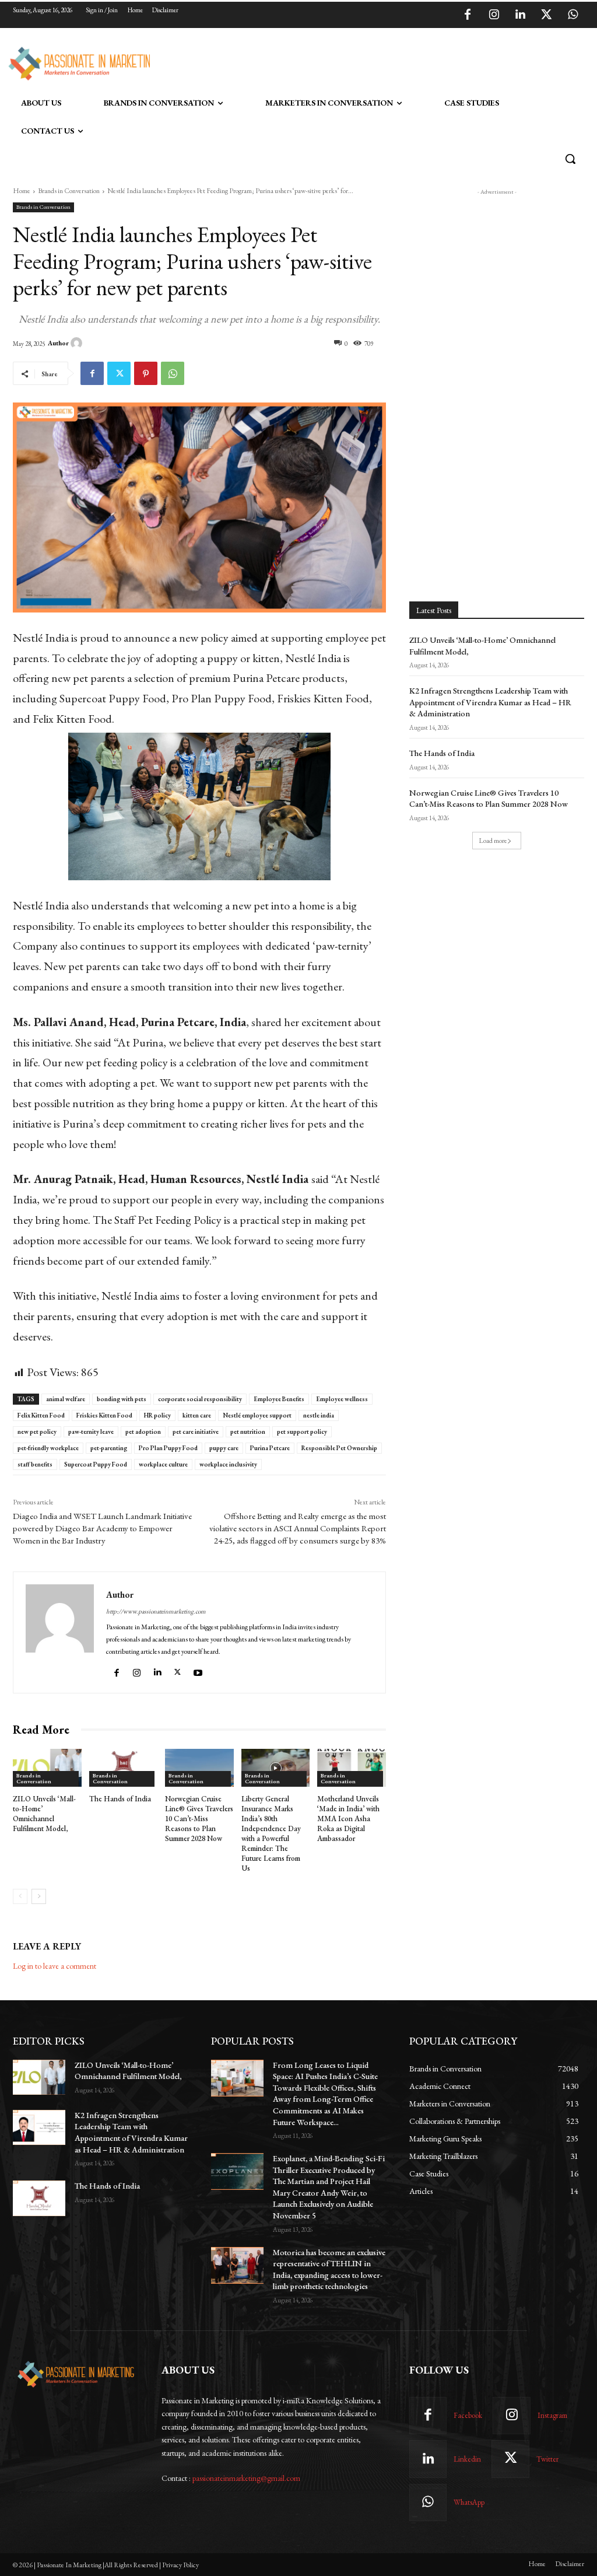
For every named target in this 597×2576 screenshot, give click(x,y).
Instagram (552, 2415)
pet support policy (302, 1431)
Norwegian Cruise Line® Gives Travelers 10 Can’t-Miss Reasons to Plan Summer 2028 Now (199, 1819)
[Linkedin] (520, 15)
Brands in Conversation (69, 191)
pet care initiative (196, 1431)
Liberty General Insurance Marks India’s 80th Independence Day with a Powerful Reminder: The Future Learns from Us (271, 1833)
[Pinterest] (146, 373)
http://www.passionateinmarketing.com (156, 1611)
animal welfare (66, 1399)
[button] (570, 159)
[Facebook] (468, 15)
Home (22, 191)
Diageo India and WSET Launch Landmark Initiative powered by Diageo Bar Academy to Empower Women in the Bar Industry (102, 1528)
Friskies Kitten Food (104, 1415)
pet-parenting (109, 1448)
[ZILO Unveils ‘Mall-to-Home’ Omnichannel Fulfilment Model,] (47, 1768)
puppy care (224, 1448)
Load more (493, 841)
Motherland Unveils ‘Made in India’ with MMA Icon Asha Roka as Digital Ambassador (348, 1819)
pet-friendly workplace (48, 1448)
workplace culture (163, 1464)
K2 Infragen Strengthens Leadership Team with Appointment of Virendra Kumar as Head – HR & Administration (490, 702)
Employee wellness (342, 1399)
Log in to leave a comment (55, 1966)
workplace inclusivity (228, 1464)
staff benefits (35, 1464)
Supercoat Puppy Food (96, 1464)
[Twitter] (546, 15)
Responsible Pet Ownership (339, 1448)
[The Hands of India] (124, 1768)
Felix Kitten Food (41, 1415)
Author (58, 343)
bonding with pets (122, 1399)
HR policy (157, 1415)
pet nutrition (248, 1431)
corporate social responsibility (200, 1399)
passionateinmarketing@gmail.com (246, 2478)
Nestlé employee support (257, 1415)
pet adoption (143, 1431)
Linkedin (467, 2459)
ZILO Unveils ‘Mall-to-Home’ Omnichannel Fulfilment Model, (44, 1814)
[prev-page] (20, 1896)
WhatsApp (469, 2502)
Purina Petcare (270, 1448)
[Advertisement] (286, 62)
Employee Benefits (279, 1399)
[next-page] (39, 1896)
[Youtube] (199, 1670)
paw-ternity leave (91, 1431)
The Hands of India (120, 1799)
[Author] (78, 343)
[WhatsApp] (573, 15)
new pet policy (37, 1431)
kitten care (197, 1415)
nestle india (319, 1415)
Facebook (468, 2415)
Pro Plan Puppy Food (168, 1448)
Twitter (547, 2459)
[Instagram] (494, 15)
